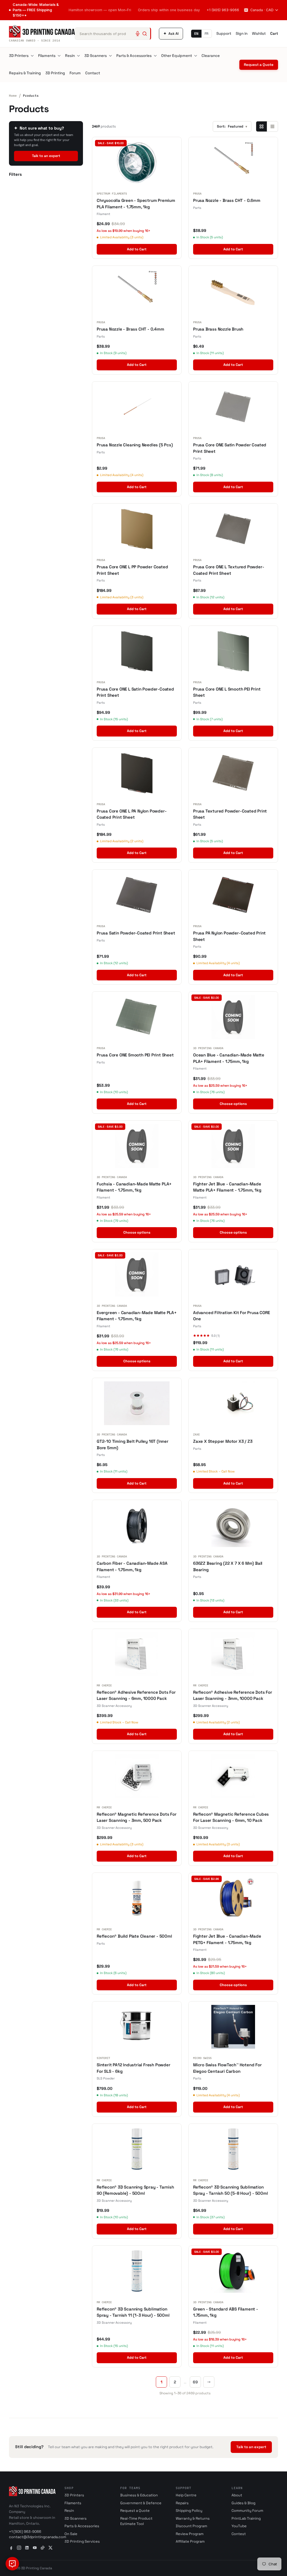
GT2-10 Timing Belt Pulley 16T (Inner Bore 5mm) (133, 1444)
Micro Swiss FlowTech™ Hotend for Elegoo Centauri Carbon (227, 2068)
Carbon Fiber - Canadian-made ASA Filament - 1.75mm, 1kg (132, 1566)
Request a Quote (259, 65)
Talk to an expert (46, 156)
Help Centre (186, 2495)
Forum (75, 73)
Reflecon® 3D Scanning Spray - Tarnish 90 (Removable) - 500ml (135, 2190)
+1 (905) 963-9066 (223, 10)
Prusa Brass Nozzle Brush (218, 329)
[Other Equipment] (196, 56)
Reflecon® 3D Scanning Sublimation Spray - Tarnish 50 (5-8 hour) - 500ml (231, 2190)
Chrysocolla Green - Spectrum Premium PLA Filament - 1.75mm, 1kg (136, 204)
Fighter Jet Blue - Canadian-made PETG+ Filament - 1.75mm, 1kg (227, 1939)
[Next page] (209, 2382)
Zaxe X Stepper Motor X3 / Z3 (223, 1441)
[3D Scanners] (110, 56)
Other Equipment (177, 56)
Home (13, 96)
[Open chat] (12, 2564)
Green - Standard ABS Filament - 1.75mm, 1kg (226, 2312)
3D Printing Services (82, 2541)
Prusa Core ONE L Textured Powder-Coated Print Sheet (229, 570)
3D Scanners (96, 56)
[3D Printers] (32, 56)
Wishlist (259, 34)
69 (195, 2382)
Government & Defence (141, 2503)
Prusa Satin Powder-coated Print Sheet (136, 933)
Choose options (233, 1104)
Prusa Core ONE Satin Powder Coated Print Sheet (230, 448)
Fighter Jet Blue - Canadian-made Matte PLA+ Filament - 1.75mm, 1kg (227, 1187)
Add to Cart (137, 249)
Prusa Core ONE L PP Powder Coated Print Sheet (132, 570)
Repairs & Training (25, 73)
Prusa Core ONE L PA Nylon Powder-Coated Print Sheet (132, 814)
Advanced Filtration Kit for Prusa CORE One (231, 1316)
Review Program (190, 2534)
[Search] (145, 34)
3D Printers (19, 56)
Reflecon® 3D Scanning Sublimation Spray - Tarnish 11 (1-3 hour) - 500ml (133, 2312)
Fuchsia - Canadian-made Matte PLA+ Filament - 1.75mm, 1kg (134, 1187)
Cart (274, 34)
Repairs (182, 2503)
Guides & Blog (243, 2503)
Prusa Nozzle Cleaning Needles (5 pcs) (135, 445)
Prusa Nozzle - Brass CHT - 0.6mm (227, 200)
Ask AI (171, 34)
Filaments (47, 56)
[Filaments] (59, 56)
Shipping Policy (189, 2511)
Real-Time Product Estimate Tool (136, 2521)
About (237, 2495)
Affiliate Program (190, 2541)
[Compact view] (272, 126)
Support (224, 34)
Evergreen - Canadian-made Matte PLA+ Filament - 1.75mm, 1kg (137, 1316)
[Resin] (78, 56)
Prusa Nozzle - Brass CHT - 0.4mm (130, 329)
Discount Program (191, 2526)
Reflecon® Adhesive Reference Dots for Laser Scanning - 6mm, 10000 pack (136, 1695)
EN (196, 34)
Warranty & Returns (193, 2518)
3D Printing (55, 73)
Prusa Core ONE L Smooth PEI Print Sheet (227, 692)
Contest (239, 2534)
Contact (93, 73)
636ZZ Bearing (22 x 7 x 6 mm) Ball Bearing (228, 1566)
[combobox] (113, 34)
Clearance (211, 56)
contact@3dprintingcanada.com (38, 2537)
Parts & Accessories (134, 56)
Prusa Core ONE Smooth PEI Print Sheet (135, 1055)
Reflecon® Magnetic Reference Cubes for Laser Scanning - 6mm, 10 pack (231, 1817)
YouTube (239, 2526)
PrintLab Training (246, 2518)
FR (207, 34)
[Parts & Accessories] (155, 56)
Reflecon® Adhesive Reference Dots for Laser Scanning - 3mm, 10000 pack (233, 1695)
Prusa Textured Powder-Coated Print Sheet (230, 814)
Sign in (242, 34)
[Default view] (261, 126)
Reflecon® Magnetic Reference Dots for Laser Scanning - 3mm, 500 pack (137, 1817)
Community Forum (247, 2511)
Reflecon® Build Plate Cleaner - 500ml (134, 1936)
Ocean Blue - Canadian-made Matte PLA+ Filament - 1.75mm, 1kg (229, 1058)
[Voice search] (138, 34)
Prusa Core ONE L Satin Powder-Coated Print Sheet (135, 692)
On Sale (71, 2534)
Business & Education (139, 2495)
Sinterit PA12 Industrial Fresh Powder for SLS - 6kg (134, 2068)
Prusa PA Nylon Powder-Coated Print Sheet (229, 936)
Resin (70, 56)
